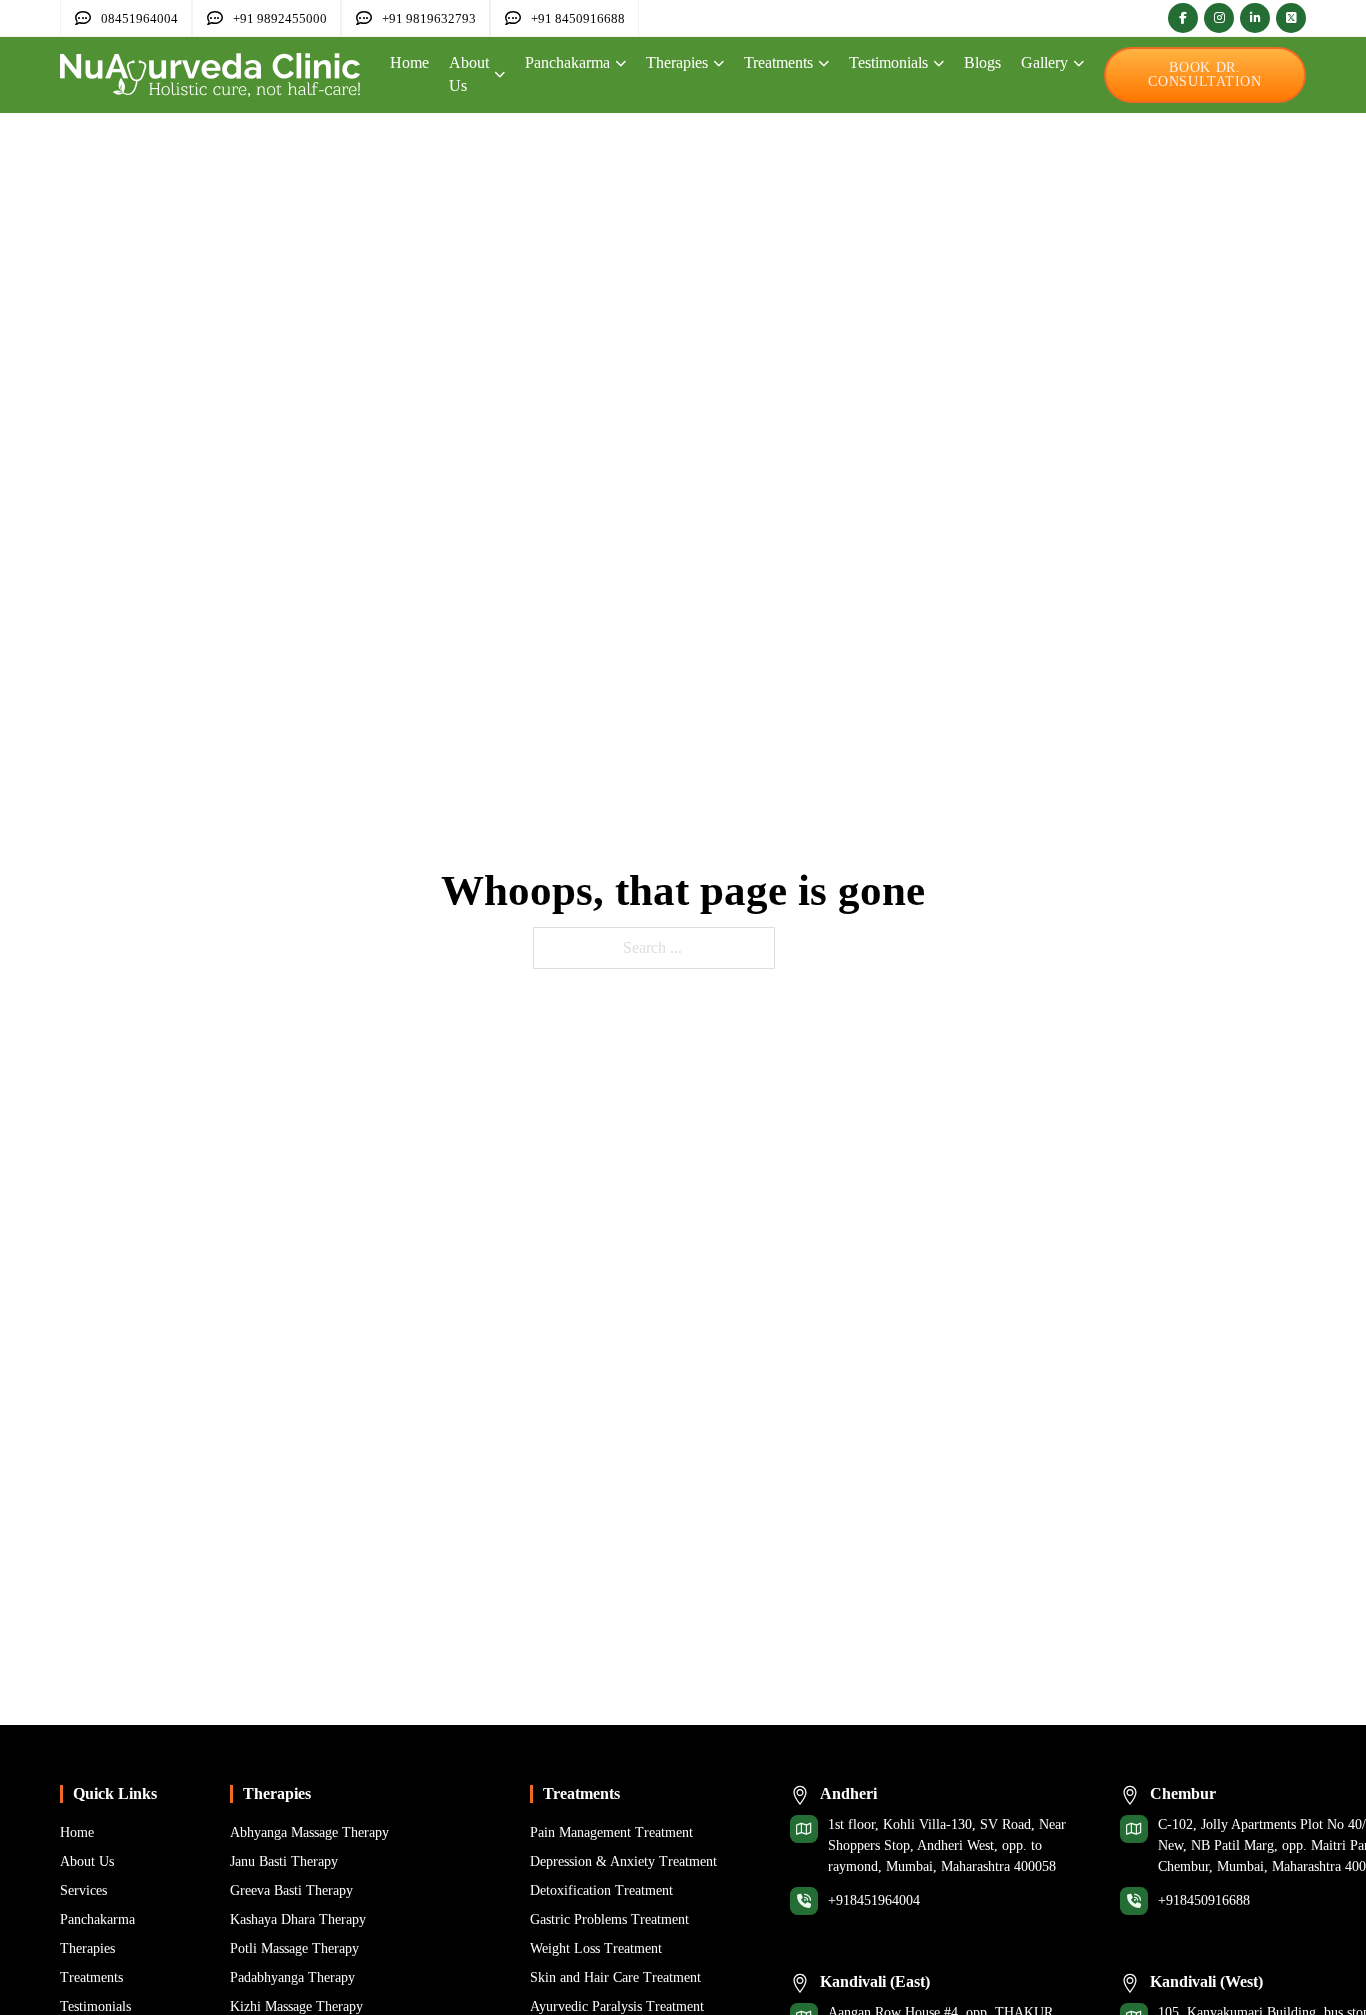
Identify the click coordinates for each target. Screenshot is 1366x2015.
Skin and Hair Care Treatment (615, 1977)
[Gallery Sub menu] (1078, 63)
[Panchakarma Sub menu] (620, 63)
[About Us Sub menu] (499, 74)
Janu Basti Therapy (284, 1861)
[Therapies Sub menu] (718, 63)
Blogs (982, 62)
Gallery (1044, 62)
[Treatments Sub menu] (823, 63)
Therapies (677, 62)
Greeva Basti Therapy (291, 1890)
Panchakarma (567, 62)
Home (409, 62)
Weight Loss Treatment (596, 1948)
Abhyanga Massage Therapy (309, 1832)
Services (83, 1890)
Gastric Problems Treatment (609, 1919)
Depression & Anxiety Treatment (623, 1861)
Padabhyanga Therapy (292, 1977)
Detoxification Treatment (601, 1890)
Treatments (778, 62)
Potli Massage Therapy (294, 1948)
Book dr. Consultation (1204, 74)
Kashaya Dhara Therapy (298, 1919)
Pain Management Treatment (611, 1832)
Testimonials (888, 62)
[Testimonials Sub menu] (938, 63)
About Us (469, 74)
